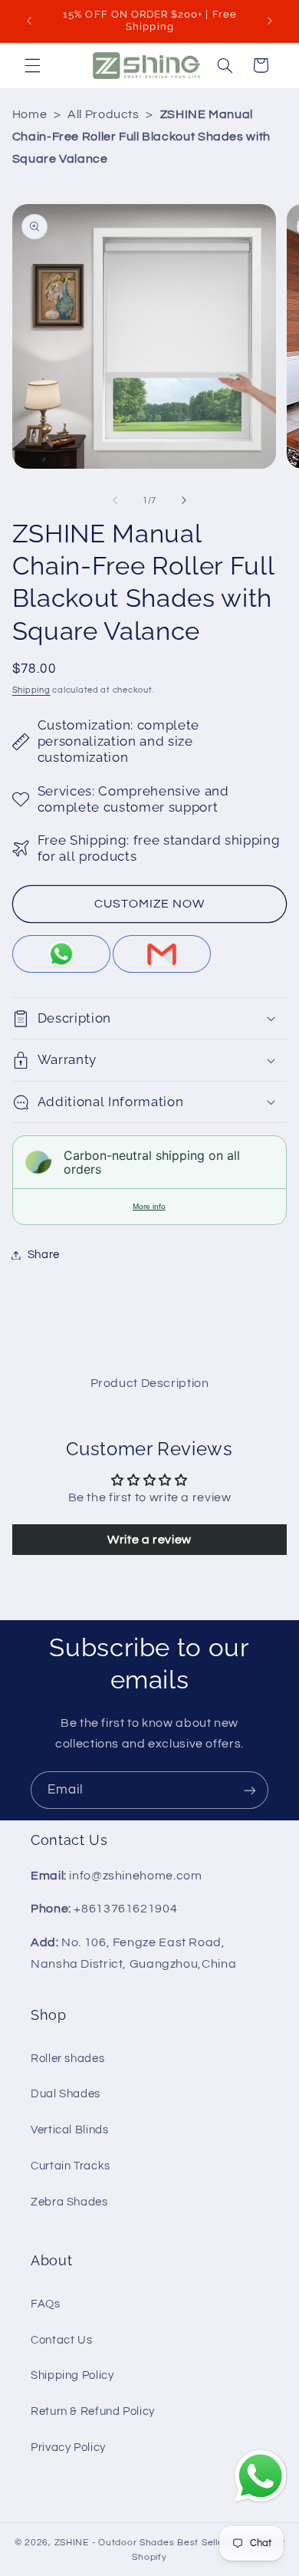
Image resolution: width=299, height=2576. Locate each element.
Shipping (31, 690)
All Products (103, 114)
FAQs (46, 2304)
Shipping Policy (72, 2375)
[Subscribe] (250, 1790)
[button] (32, 65)
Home (30, 114)
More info (149, 1206)
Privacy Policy (68, 2448)
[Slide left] (115, 501)
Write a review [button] (149, 1540)
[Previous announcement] (29, 21)
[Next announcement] (270, 21)
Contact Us (61, 2340)
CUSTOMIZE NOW (150, 904)
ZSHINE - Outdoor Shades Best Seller (141, 2543)
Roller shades (67, 2059)
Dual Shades (66, 2094)
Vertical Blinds (69, 2130)
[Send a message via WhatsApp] (261, 2476)
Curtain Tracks (71, 2166)
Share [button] (44, 1255)
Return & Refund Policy (93, 2411)
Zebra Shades (69, 2202)
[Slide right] (184, 501)
